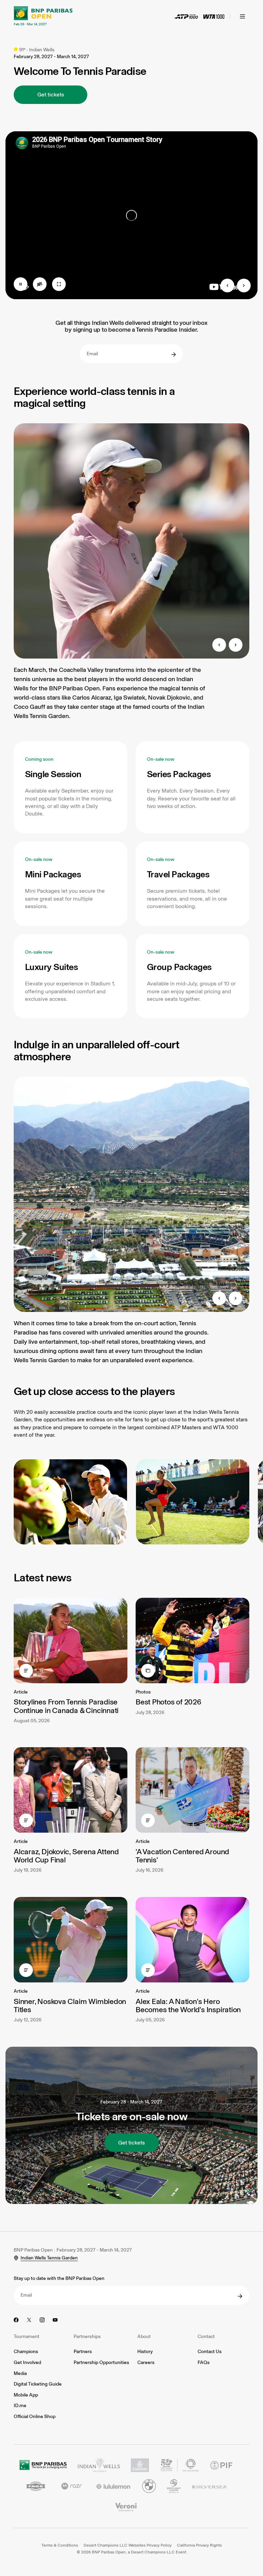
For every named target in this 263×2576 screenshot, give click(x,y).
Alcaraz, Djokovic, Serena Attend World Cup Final (66, 1856)
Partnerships (87, 2336)
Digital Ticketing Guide (38, 2384)
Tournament (27, 2336)
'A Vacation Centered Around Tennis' (182, 1856)
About (144, 2336)
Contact (206, 2336)
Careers (146, 2362)
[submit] (174, 355)
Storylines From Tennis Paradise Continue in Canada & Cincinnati (66, 1706)
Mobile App (26, 2395)
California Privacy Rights (199, 2545)
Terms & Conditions (60, 2545)
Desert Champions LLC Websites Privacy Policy (128, 2545)
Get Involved (27, 2362)
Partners (83, 2352)
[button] (71, 787)
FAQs (204, 2362)
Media (20, 2373)
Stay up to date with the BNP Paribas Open (59, 2278)
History (145, 2352)
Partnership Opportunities (101, 2362)
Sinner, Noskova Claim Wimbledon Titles (70, 2006)
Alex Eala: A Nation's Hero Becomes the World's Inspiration (188, 2006)
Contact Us (210, 2352)
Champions (26, 2352)
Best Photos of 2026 (168, 1702)
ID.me (20, 2406)
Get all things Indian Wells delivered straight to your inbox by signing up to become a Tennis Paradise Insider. (131, 327)
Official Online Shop (35, 2416)
